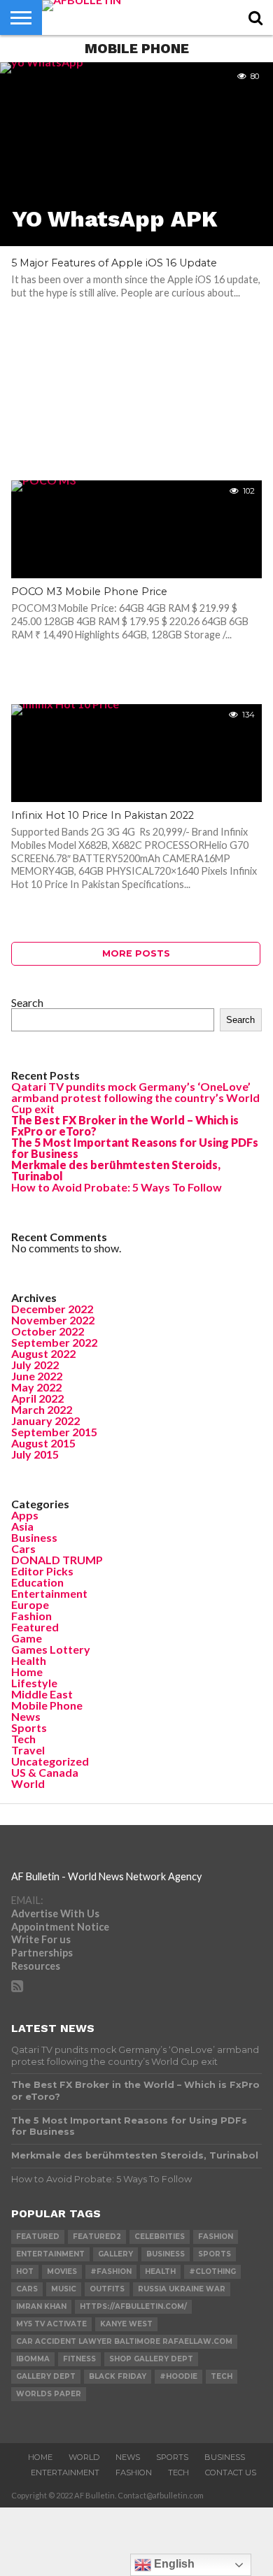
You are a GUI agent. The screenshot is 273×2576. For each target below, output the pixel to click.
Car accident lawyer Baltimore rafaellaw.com (124, 2341)
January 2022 (45, 1421)
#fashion (111, 2271)
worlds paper (49, 2394)
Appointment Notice (60, 1927)
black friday (118, 2376)
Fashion (31, 1616)
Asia (22, 1526)
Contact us (231, 2473)
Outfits (107, 2289)
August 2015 (43, 1443)
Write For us (41, 1939)
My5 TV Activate (51, 2324)
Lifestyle (34, 1683)
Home (27, 1672)
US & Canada (45, 1772)
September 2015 (54, 1432)
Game (27, 1638)
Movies (62, 2271)
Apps (25, 1515)
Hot (25, 2271)
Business (34, 1537)
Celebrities (160, 2237)
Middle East (42, 1694)
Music (64, 2289)
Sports (29, 1727)
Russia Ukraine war (182, 2289)
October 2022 (48, 1331)
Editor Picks (42, 1571)
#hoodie (178, 2376)
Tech (23, 1739)
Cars (23, 1548)
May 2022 (36, 1387)
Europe (30, 1604)
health (160, 2271)
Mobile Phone (47, 1705)
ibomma (33, 2359)
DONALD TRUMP (57, 1560)
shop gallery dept (151, 2359)
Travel (28, 1750)
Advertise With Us (55, 1913)
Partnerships (42, 1953)
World (28, 1783)
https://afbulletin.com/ (133, 2306)
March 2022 (42, 1409)
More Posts (136, 953)
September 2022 (54, 1342)
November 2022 (53, 1320)
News (26, 1716)
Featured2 (97, 2237)
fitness (79, 2359)
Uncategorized (50, 1761)
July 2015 (35, 1454)
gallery (115, 2254)
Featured (35, 1627)
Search (27, 1002)
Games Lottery (51, 1649)
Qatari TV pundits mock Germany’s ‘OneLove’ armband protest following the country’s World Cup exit (135, 1097)
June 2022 (37, 1376)
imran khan (41, 2306)
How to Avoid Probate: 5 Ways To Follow (117, 1187)
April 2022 (37, 1398)
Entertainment (49, 1593)
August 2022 (43, 1353)
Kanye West (126, 2324)
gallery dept (46, 2376)
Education (37, 1582)
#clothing (212, 2271)
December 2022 (52, 1309)
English (173, 2564)
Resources (36, 1966)
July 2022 (35, 1365)
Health (29, 1660)
